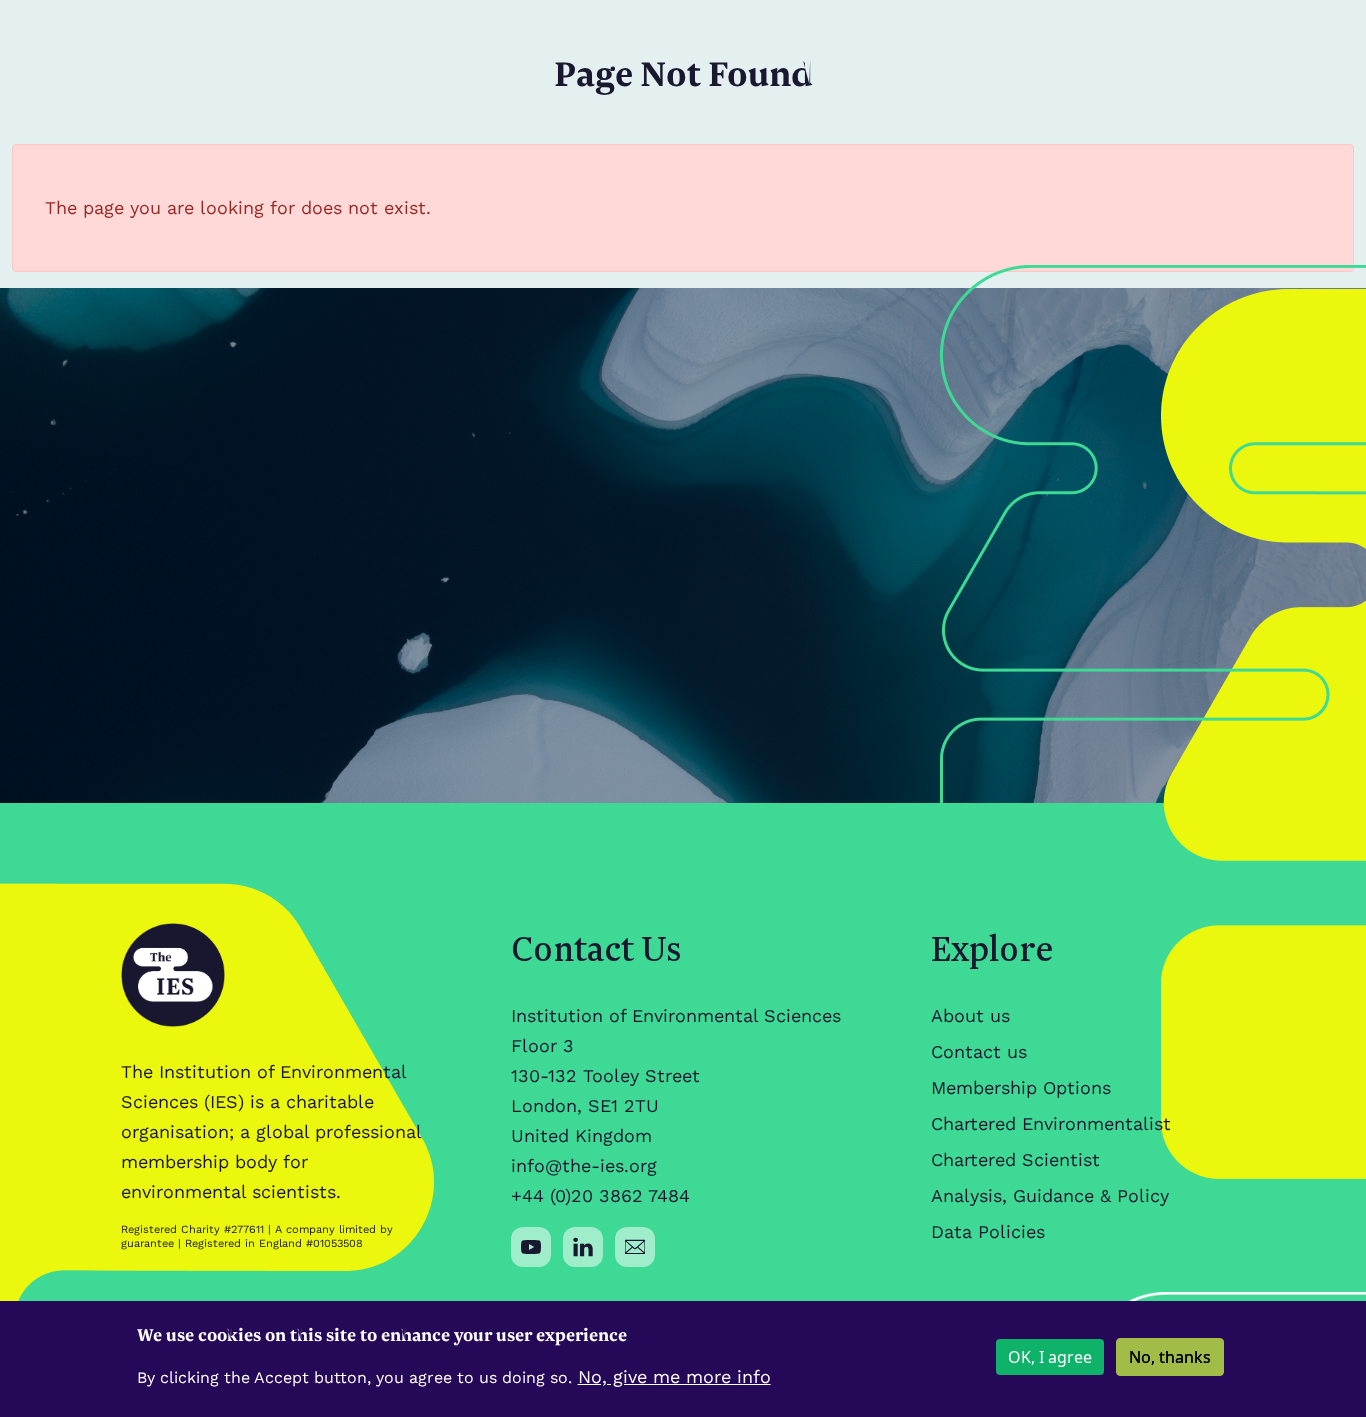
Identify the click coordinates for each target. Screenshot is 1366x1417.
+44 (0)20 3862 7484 (600, 1195)
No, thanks (1170, 1357)
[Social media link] (531, 1247)
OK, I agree (1050, 1357)
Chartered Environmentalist (1051, 1123)
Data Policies (988, 1231)
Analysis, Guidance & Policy (1050, 1195)
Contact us (979, 1051)
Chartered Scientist (1015, 1159)
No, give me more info (674, 1376)
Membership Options (1021, 1087)
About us (970, 1015)
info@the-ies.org (584, 1165)
